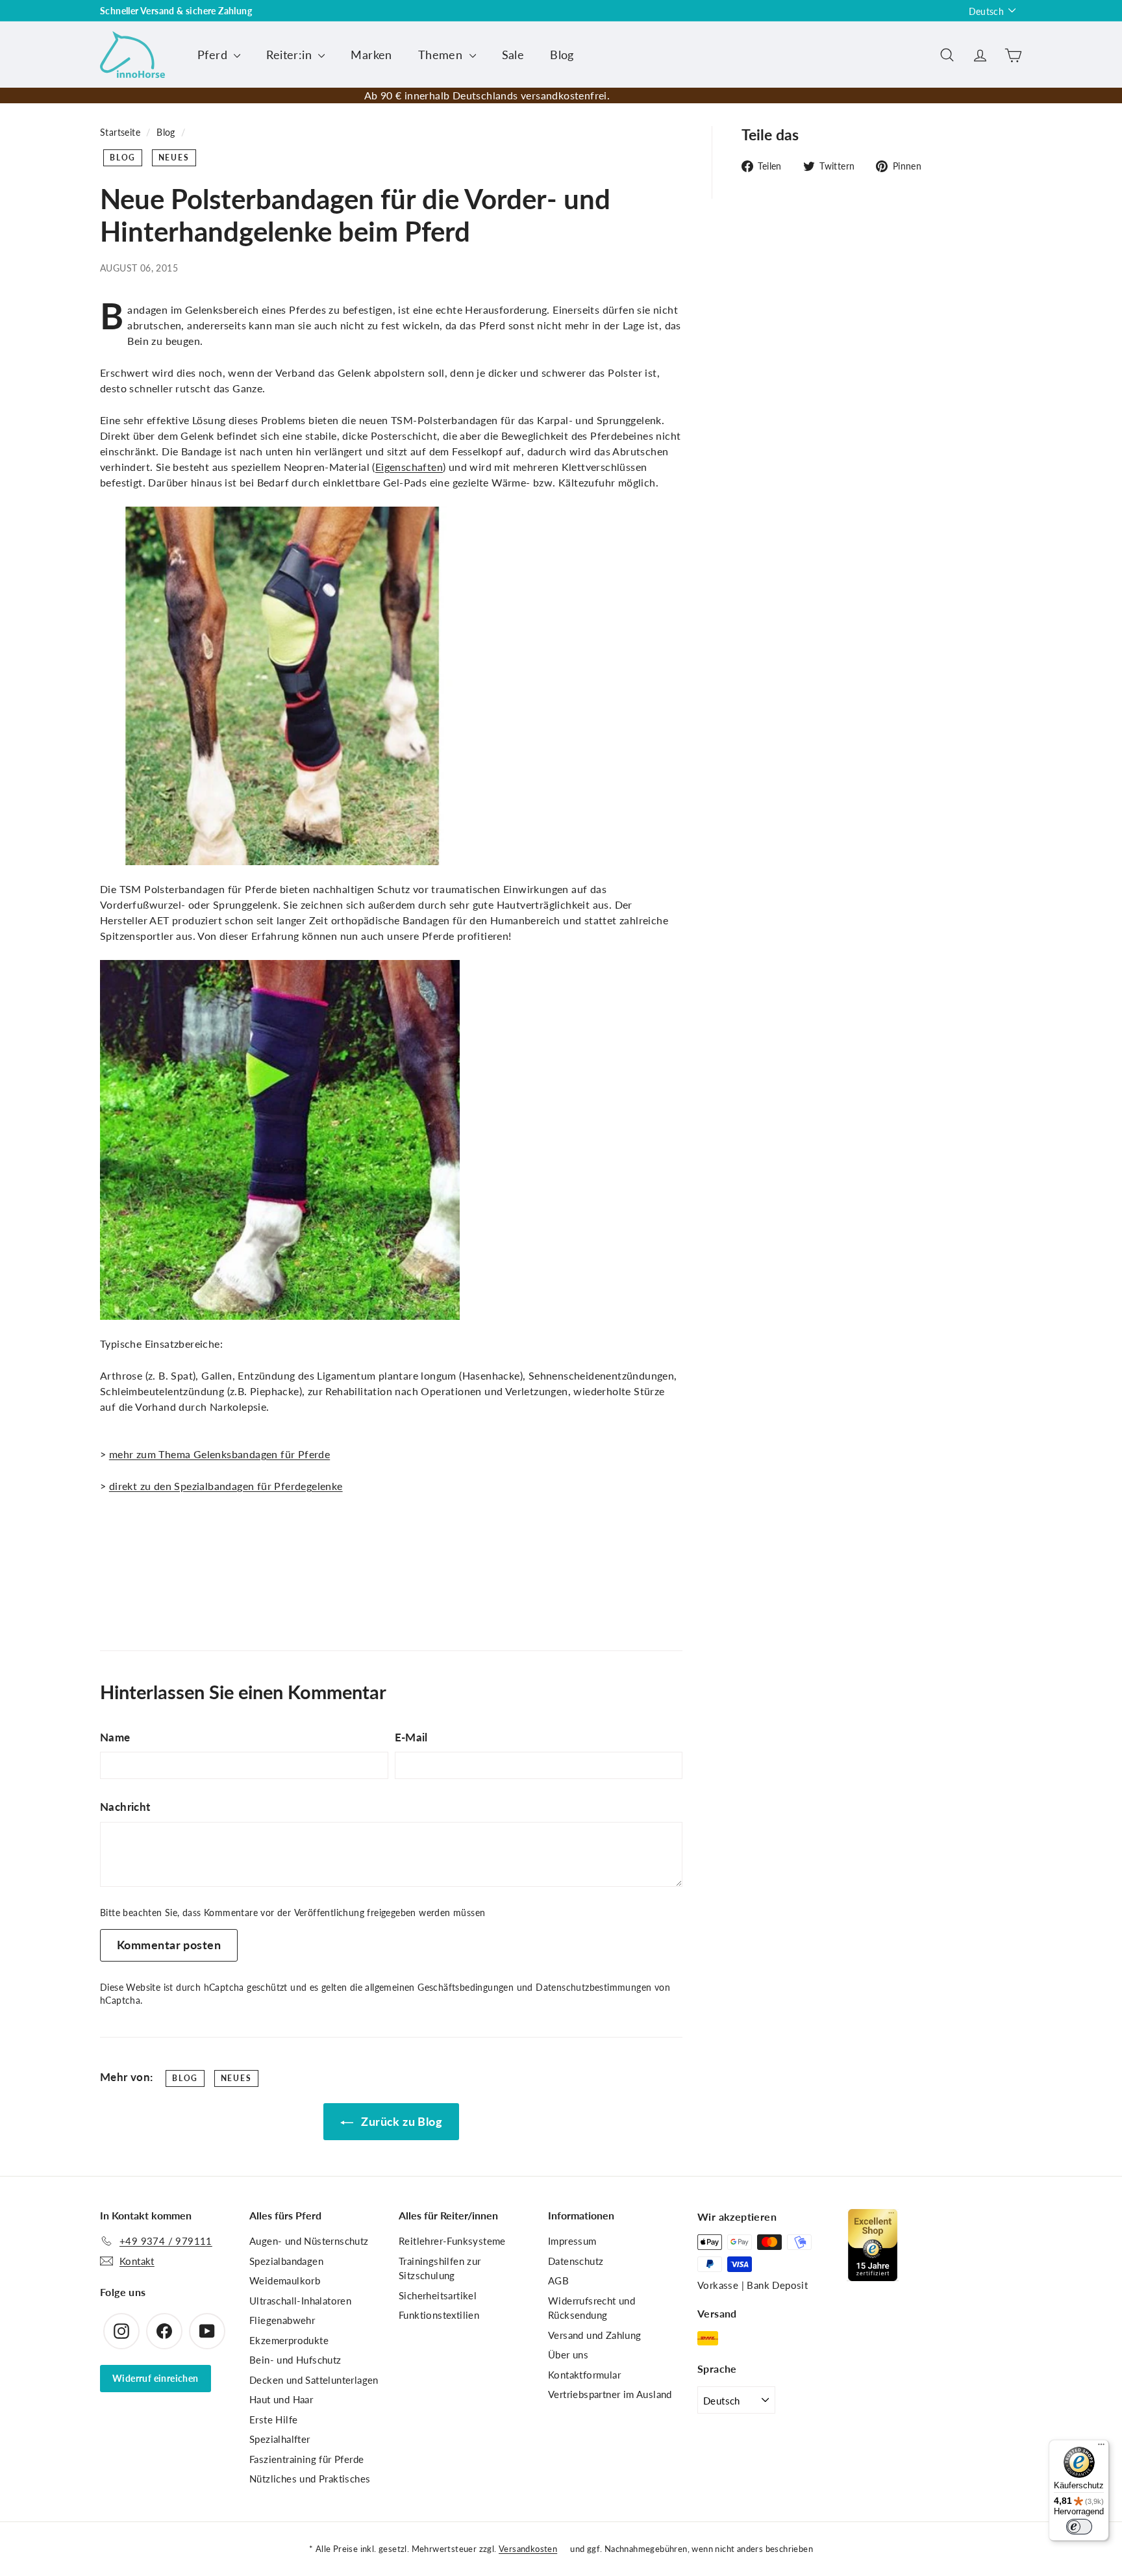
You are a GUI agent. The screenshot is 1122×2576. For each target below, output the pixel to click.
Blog (562, 55)
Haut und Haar (281, 2399)
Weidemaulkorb (285, 2280)
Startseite (120, 133)
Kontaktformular (584, 2375)
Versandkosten (528, 2549)
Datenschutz (576, 2261)
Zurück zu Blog (400, 2121)
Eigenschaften (409, 467)
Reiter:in (291, 55)
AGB (558, 2280)
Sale (513, 55)
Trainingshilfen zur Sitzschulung (440, 2268)
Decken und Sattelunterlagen (314, 2380)
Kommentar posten (169, 1945)
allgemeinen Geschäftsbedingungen (439, 1988)
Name (115, 1737)
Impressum (572, 2241)
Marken (371, 55)
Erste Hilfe (273, 2419)
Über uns (568, 2355)
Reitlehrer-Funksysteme (452, 2241)
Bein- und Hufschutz (295, 2360)
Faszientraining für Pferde (306, 2459)
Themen (442, 55)
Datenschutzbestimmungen (593, 1988)
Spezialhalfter (280, 2439)
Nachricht (125, 1807)
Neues (174, 158)
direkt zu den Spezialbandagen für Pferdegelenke (226, 1486)
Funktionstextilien (439, 2315)
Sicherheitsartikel (438, 2295)
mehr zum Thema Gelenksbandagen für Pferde (219, 1454)
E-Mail (411, 1737)
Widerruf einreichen (156, 2378)
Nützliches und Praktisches (310, 2479)
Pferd (214, 55)
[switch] (1079, 2527)
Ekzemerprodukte (289, 2340)
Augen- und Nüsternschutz (309, 2241)
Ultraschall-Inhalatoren (300, 2301)
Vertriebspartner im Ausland (610, 2394)
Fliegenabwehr (282, 2320)
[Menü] (1101, 2447)
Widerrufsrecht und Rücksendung (592, 2308)
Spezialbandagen (286, 2261)
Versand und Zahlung (595, 2335)
